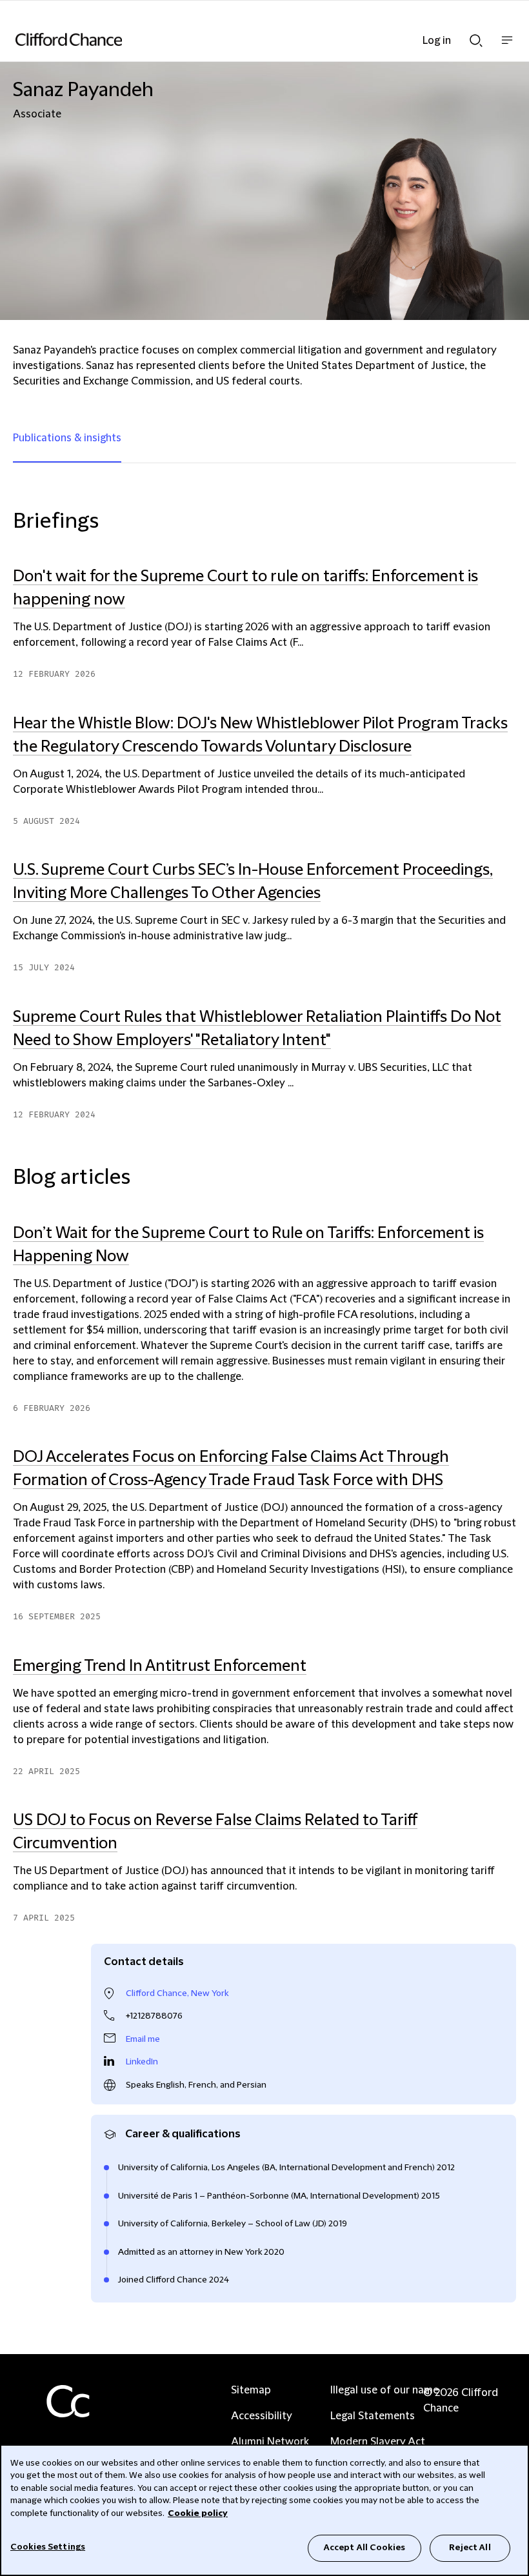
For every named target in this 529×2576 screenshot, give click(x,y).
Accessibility (262, 2416)
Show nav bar (507, 47)
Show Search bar (476, 37)
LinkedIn (142, 2062)
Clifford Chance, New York (177, 1993)
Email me (143, 2039)
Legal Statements (373, 2416)
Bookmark (503, 1931)
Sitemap (251, 2390)
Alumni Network (270, 2442)
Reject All (470, 2548)
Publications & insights (67, 438)
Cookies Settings (48, 2547)
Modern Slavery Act (378, 2442)
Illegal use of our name (384, 2390)
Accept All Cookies (364, 2548)
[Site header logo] (245, 39)
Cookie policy (198, 2513)
